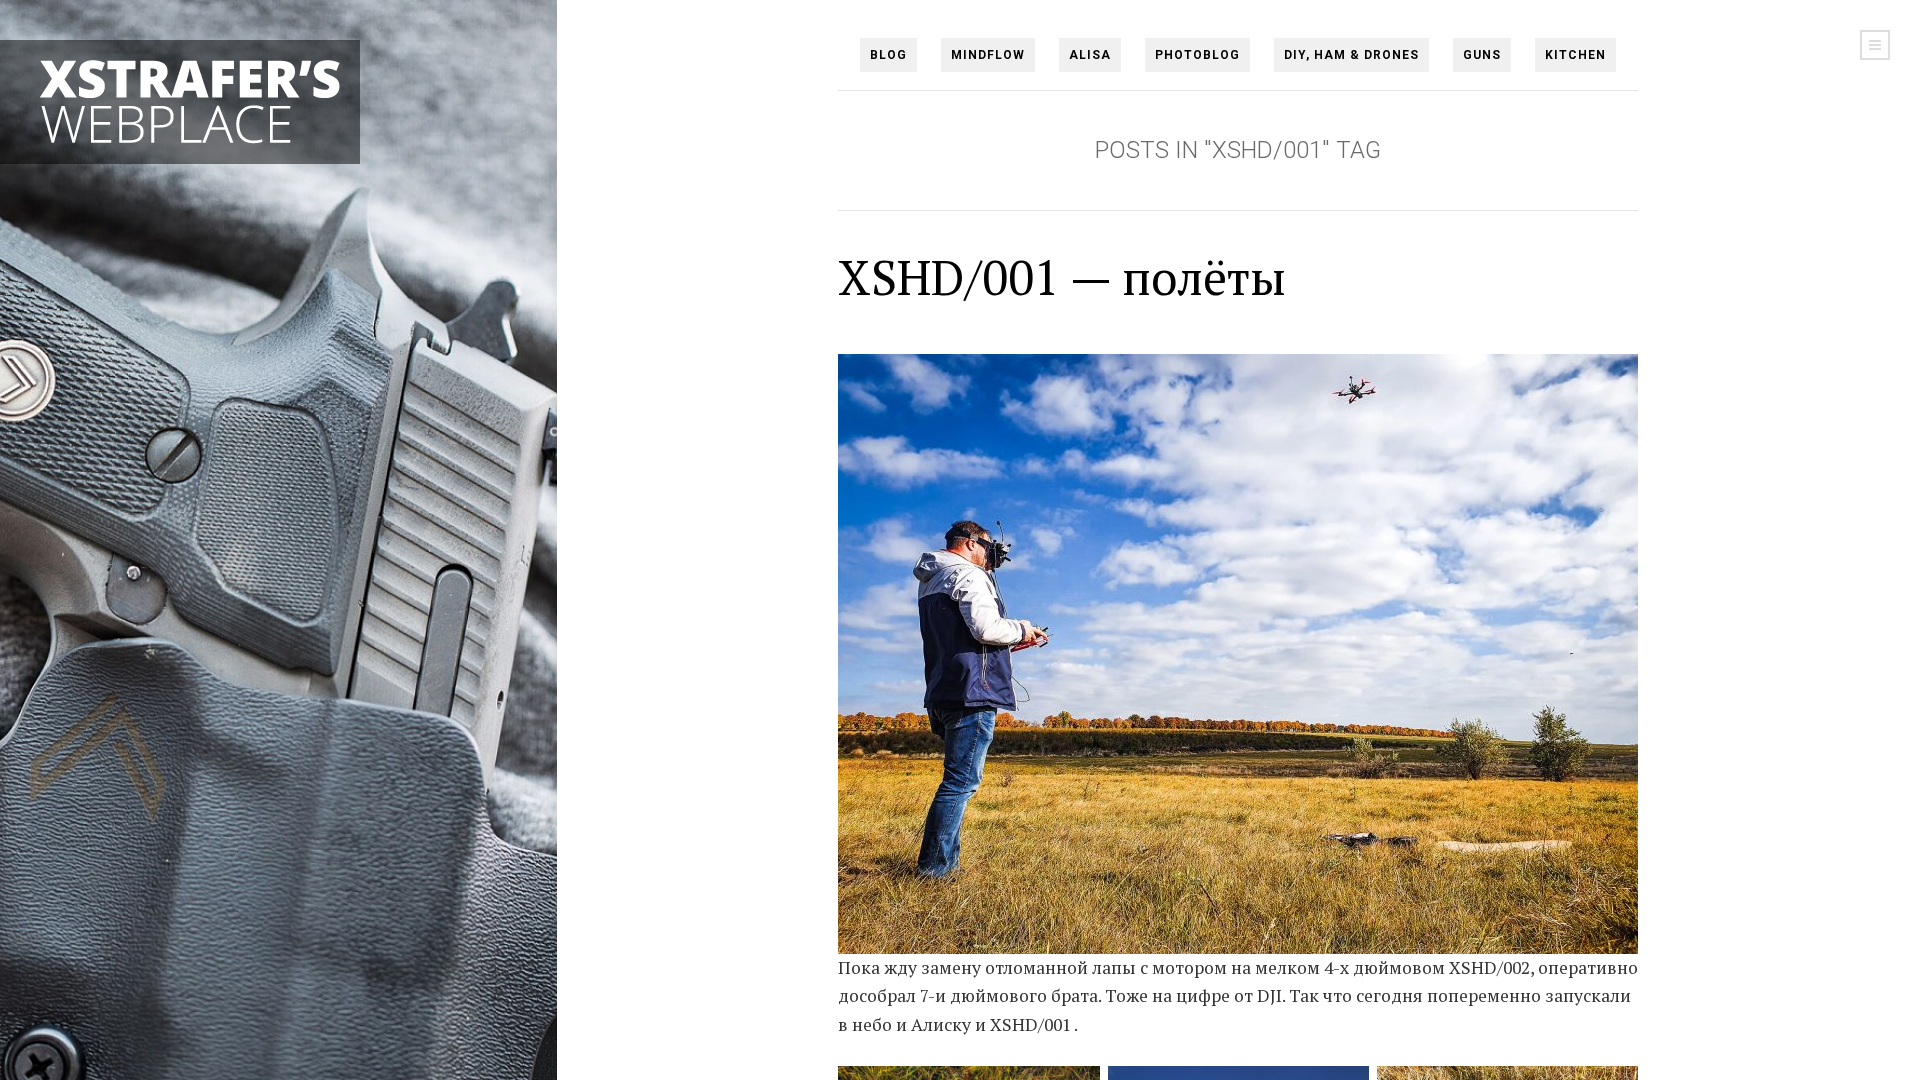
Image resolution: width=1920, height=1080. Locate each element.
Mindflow (988, 55)
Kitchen (1575, 55)
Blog (888, 55)
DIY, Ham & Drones (1351, 55)
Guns (1482, 55)
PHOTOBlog (1197, 55)
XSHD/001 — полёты (1062, 277)
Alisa (1090, 55)
